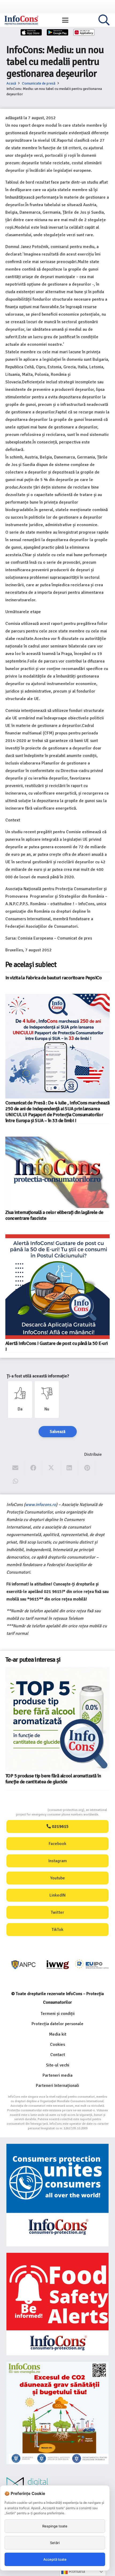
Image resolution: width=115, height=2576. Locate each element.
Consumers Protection (28, 1810)
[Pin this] (87, 1468)
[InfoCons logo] (21, 20)
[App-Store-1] (57, 32)
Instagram (58, 1861)
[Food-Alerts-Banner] (57, 2304)
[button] (65, 20)
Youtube (58, 1878)
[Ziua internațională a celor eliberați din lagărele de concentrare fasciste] (57, 1172)
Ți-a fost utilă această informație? (38, 1376)
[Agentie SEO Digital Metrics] (57, 2485)
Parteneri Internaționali (57, 2086)
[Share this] (33, 1468)
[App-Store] (31, 32)
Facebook (57, 1844)
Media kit (58, 2034)
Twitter (57, 1912)
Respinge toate (55, 2526)
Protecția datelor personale (57, 2024)
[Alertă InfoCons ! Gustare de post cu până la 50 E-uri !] (57, 1287)
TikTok (57, 1930)
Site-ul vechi (58, 2065)
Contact (58, 2055)
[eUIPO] (92, 1965)
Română (76, 2571)
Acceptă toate (55, 2559)
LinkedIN (57, 1895)
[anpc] (24, 1965)
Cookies (57, 2044)
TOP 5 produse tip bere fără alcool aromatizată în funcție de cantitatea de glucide (53, 1779)
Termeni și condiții (58, 2014)
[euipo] (58, 1965)
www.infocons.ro (41, 1505)
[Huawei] (84, 32)
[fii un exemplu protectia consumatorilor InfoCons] (57, 2413)
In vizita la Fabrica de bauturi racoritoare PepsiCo (54, 978)
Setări (55, 2543)
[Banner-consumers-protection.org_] (57, 2195)
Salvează (58, 1432)
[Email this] (15, 1468)
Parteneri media (57, 2075)
